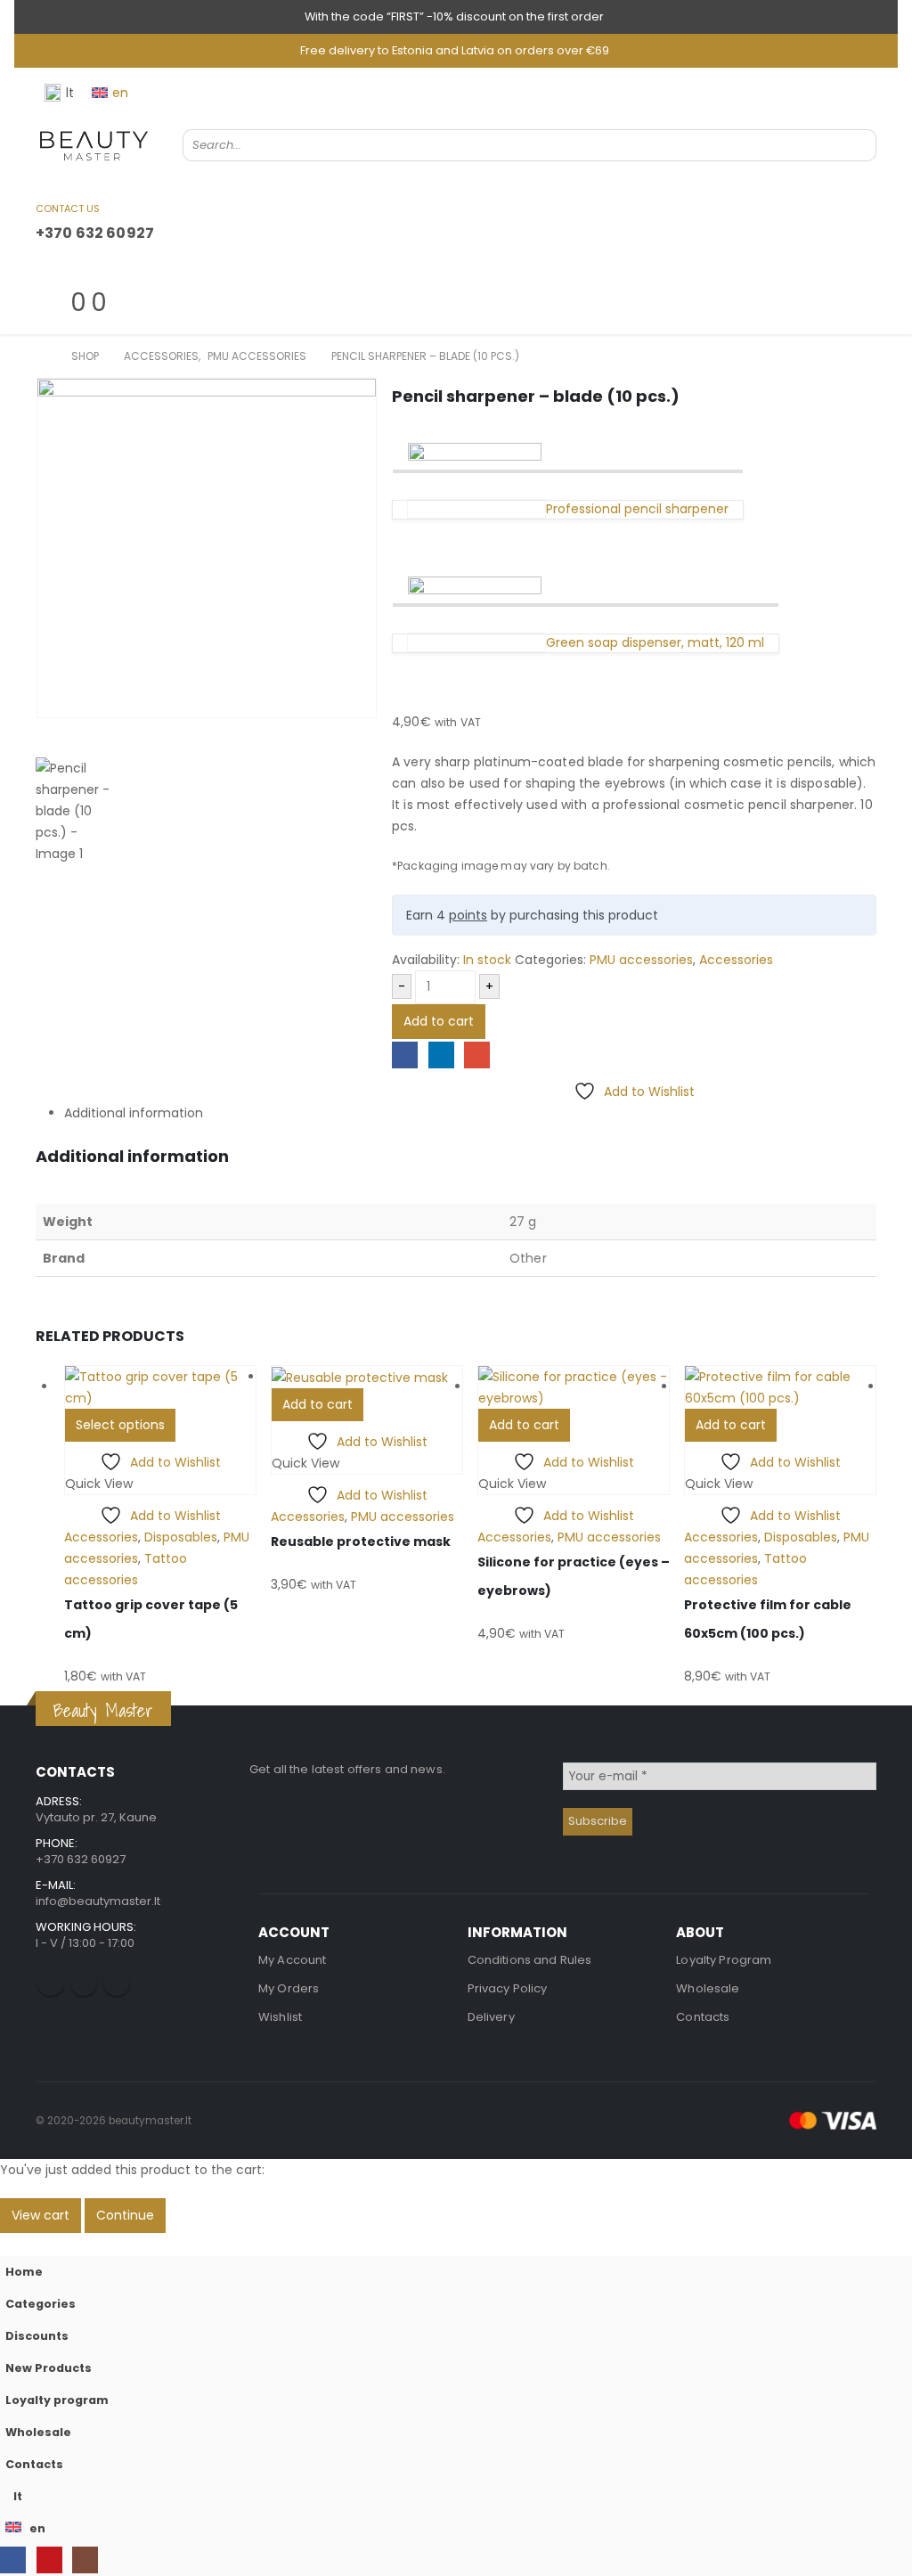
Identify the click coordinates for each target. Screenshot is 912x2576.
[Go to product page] (160, 1387)
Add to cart (439, 1021)
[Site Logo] (94, 146)
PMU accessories (641, 960)
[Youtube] (49, 2560)
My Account (292, 1960)
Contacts (703, 2017)
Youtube (84, 1983)
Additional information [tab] (134, 1113)
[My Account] (43, 266)
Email (477, 1055)
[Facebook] (13, 2560)
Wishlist (280, 2017)
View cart (41, 2215)
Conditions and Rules (530, 1960)
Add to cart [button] (318, 1404)
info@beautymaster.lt (98, 1901)
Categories (41, 2304)
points (468, 915)
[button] (11, 2244)
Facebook (405, 1055)
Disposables (181, 1537)
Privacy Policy (508, 1988)
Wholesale (708, 1988)
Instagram (117, 1983)
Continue (125, 2215)
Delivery (491, 2017)
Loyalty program (57, 2400)
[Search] (851, 145)
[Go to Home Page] (41, 356)
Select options (120, 1425)
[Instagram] (85, 2560)
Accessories (736, 960)
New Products (49, 2368)
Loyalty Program (724, 1960)
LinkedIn (441, 1055)
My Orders (289, 1988)
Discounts (37, 2336)
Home (24, 2272)
